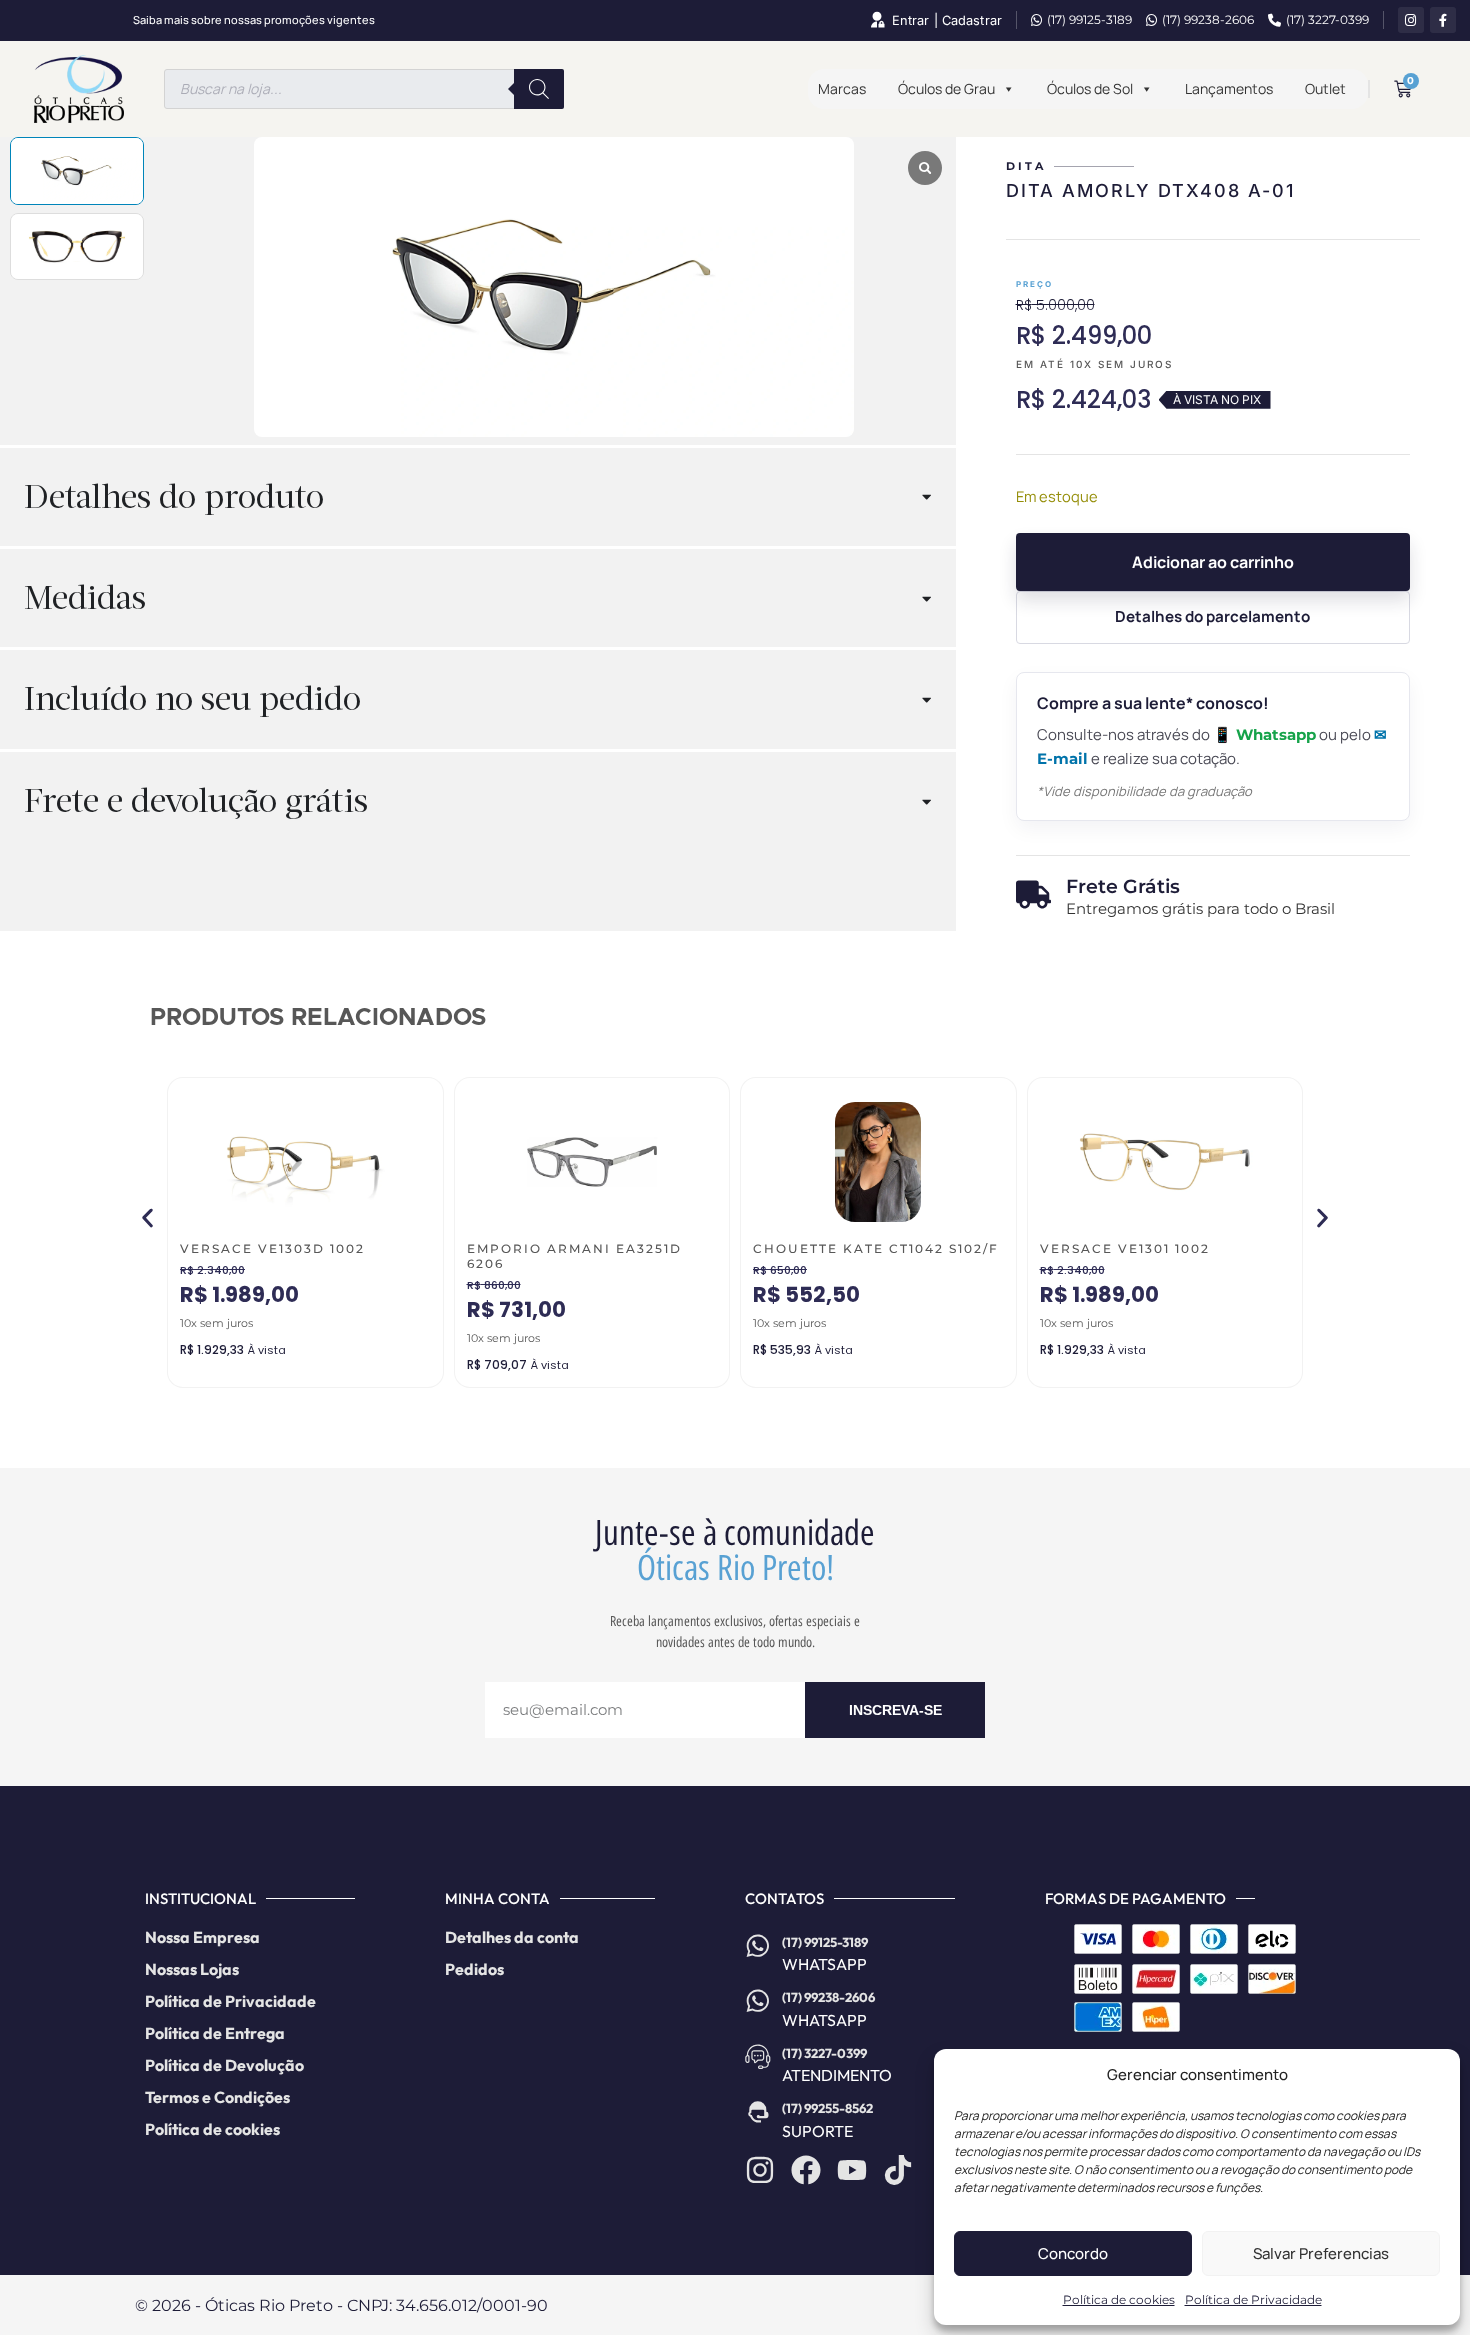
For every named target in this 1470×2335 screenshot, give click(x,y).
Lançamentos (1229, 88)
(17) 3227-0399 (1327, 19)
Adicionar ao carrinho (1213, 562)
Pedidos (474, 1969)
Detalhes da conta (512, 1937)
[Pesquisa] (539, 89)
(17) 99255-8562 (827, 2108)
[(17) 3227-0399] (758, 2057)
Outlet (1325, 88)
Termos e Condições (217, 2097)
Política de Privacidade (1253, 2299)
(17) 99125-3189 (1089, 19)
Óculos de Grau (946, 88)
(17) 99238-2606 (1208, 19)
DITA (1026, 166)
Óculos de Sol (1090, 88)
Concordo (1073, 2253)
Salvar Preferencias (1321, 2253)
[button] (147, 1217)
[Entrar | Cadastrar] (877, 20)
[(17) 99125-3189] (758, 1946)
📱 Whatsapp (1264, 734)
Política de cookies (1119, 2299)
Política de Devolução (224, 2065)
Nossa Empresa (202, 1937)
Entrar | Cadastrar (947, 20)
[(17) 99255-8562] (758, 2112)
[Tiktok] (898, 2170)
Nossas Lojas (192, 1969)
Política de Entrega (215, 2033)
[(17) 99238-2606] (758, 2001)
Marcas (842, 88)
